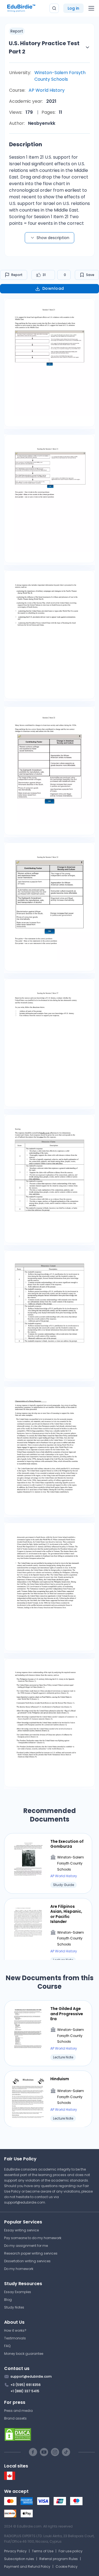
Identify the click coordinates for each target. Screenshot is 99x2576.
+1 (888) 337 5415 (25, 2391)
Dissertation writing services (27, 2261)
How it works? (15, 2330)
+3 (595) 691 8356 (26, 2385)
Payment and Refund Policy (27, 2566)
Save (90, 275)
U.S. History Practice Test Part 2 (44, 47)
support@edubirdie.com (25, 2202)
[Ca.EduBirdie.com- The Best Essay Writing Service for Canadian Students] (10, 2479)
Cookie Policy (67, 2566)
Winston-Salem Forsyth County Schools (60, 76)
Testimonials (15, 2338)
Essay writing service (21, 2230)
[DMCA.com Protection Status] (50, 2434)
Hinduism (60, 2079)
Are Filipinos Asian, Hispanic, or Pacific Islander (66, 1914)
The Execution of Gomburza (67, 1844)
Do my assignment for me (26, 2246)
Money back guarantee (24, 2354)
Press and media (18, 2411)
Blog (8, 2300)
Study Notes (14, 2307)
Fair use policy (71, 2551)
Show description (53, 238)
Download (53, 288)
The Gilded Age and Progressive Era (67, 2014)
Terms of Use (43, 2551)
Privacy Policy (15, 2551)
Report (17, 275)
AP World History (47, 90)
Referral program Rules (59, 2559)
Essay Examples (18, 2292)
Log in (73, 8)
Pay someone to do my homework (33, 2238)
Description (26, 144)
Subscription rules (19, 2559)
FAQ (7, 2346)
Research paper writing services (31, 2253)
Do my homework (19, 2269)
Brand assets (15, 2418)
